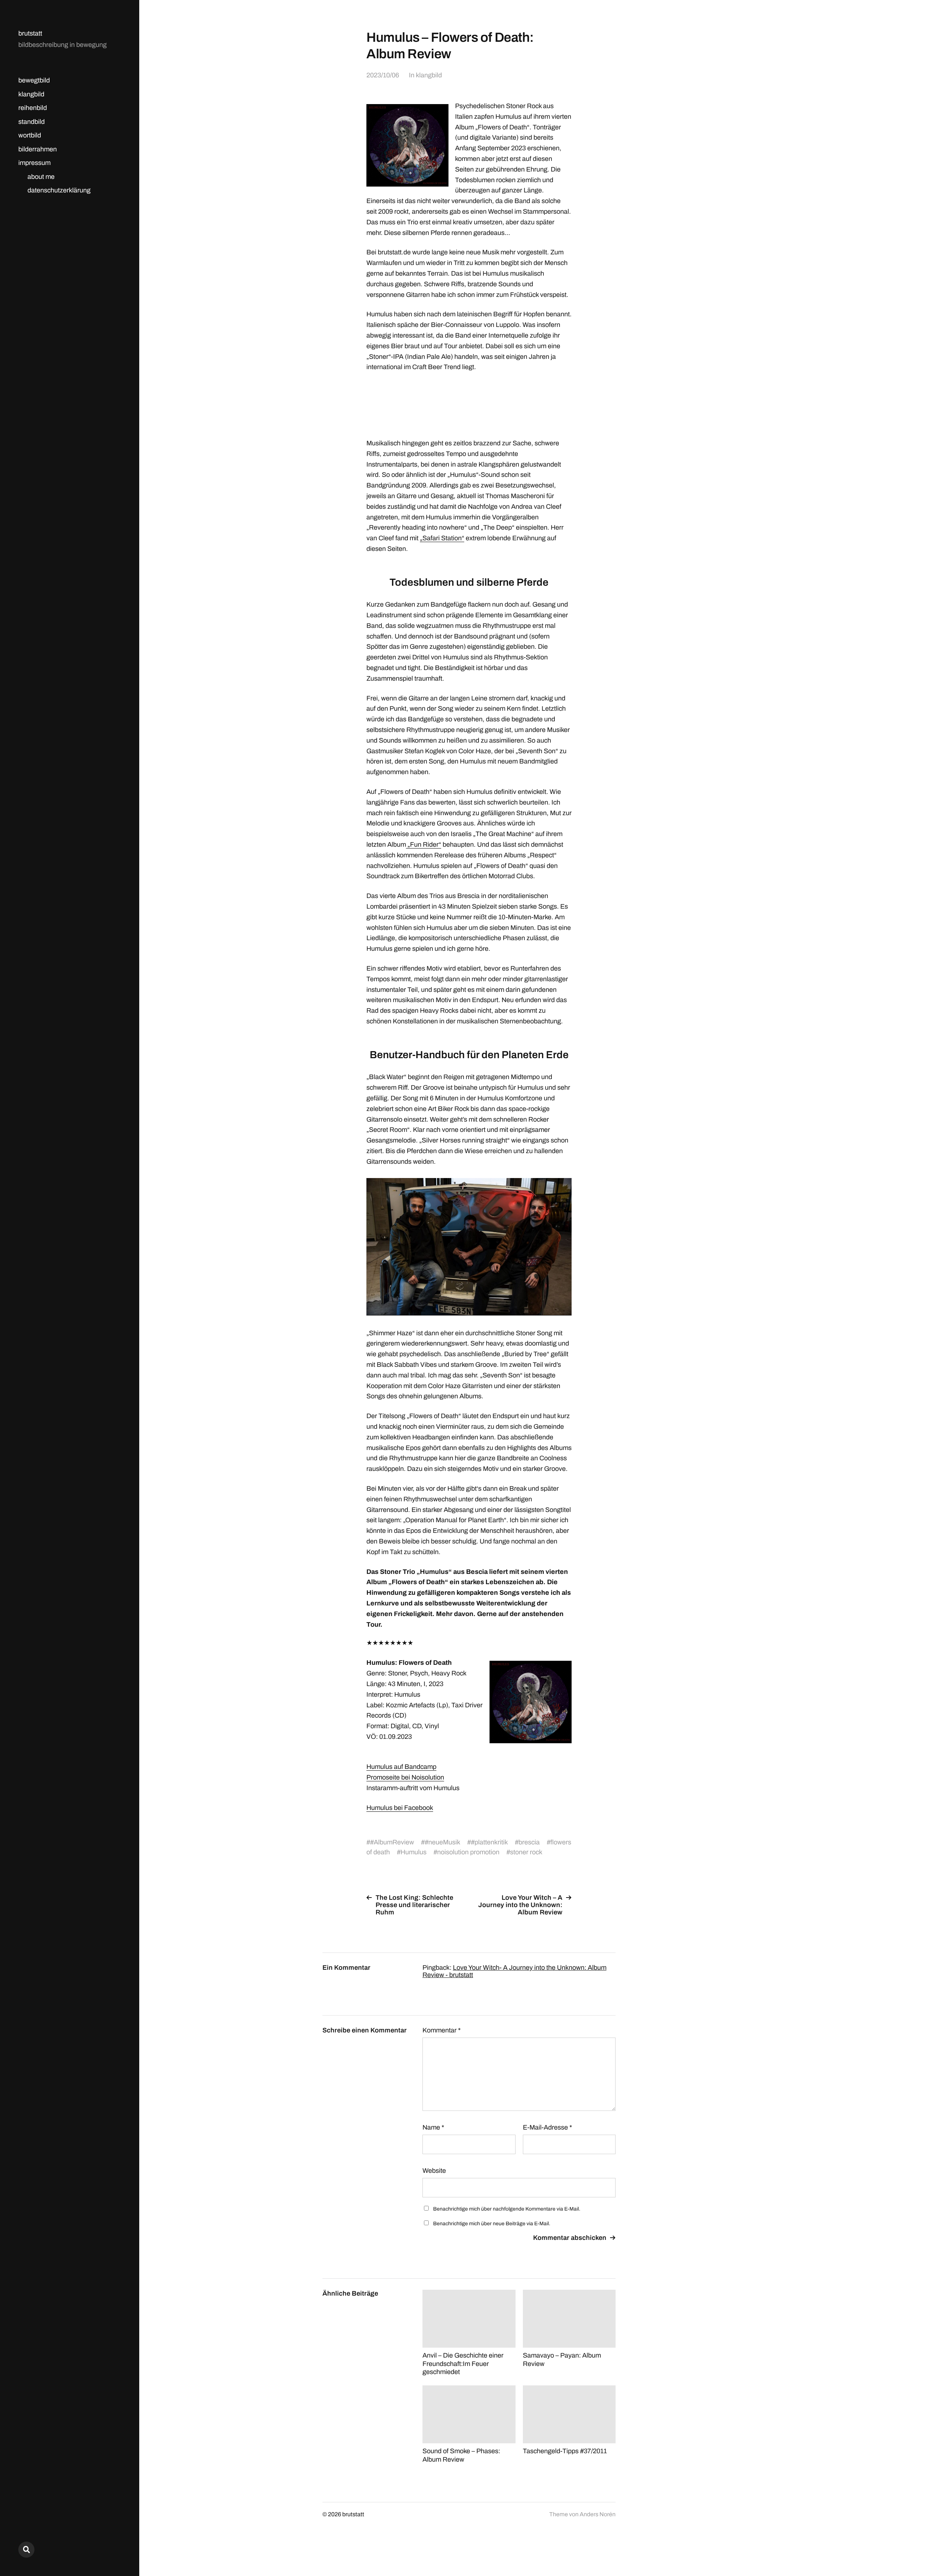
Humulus (413, 1852)
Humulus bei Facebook (400, 1808)
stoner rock (526, 1852)
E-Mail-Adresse (547, 2127)
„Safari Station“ (442, 538)
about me (41, 177)
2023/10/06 (383, 75)
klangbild (31, 94)
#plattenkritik (489, 1842)
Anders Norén (598, 2514)
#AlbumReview (392, 1842)
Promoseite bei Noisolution (405, 1777)
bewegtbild (34, 80)
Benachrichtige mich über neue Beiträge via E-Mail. (492, 2224)
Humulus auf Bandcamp (401, 1767)
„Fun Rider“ (424, 844)
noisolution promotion (468, 1852)
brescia (529, 1842)
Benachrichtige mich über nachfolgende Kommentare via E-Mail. (507, 2209)
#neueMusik (442, 1842)
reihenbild (33, 108)
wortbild (30, 135)
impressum (34, 163)
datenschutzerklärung (59, 190)
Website (434, 2171)
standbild (32, 122)
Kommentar (442, 2030)
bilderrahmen (38, 149)
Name (433, 2127)
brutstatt (30, 33)
